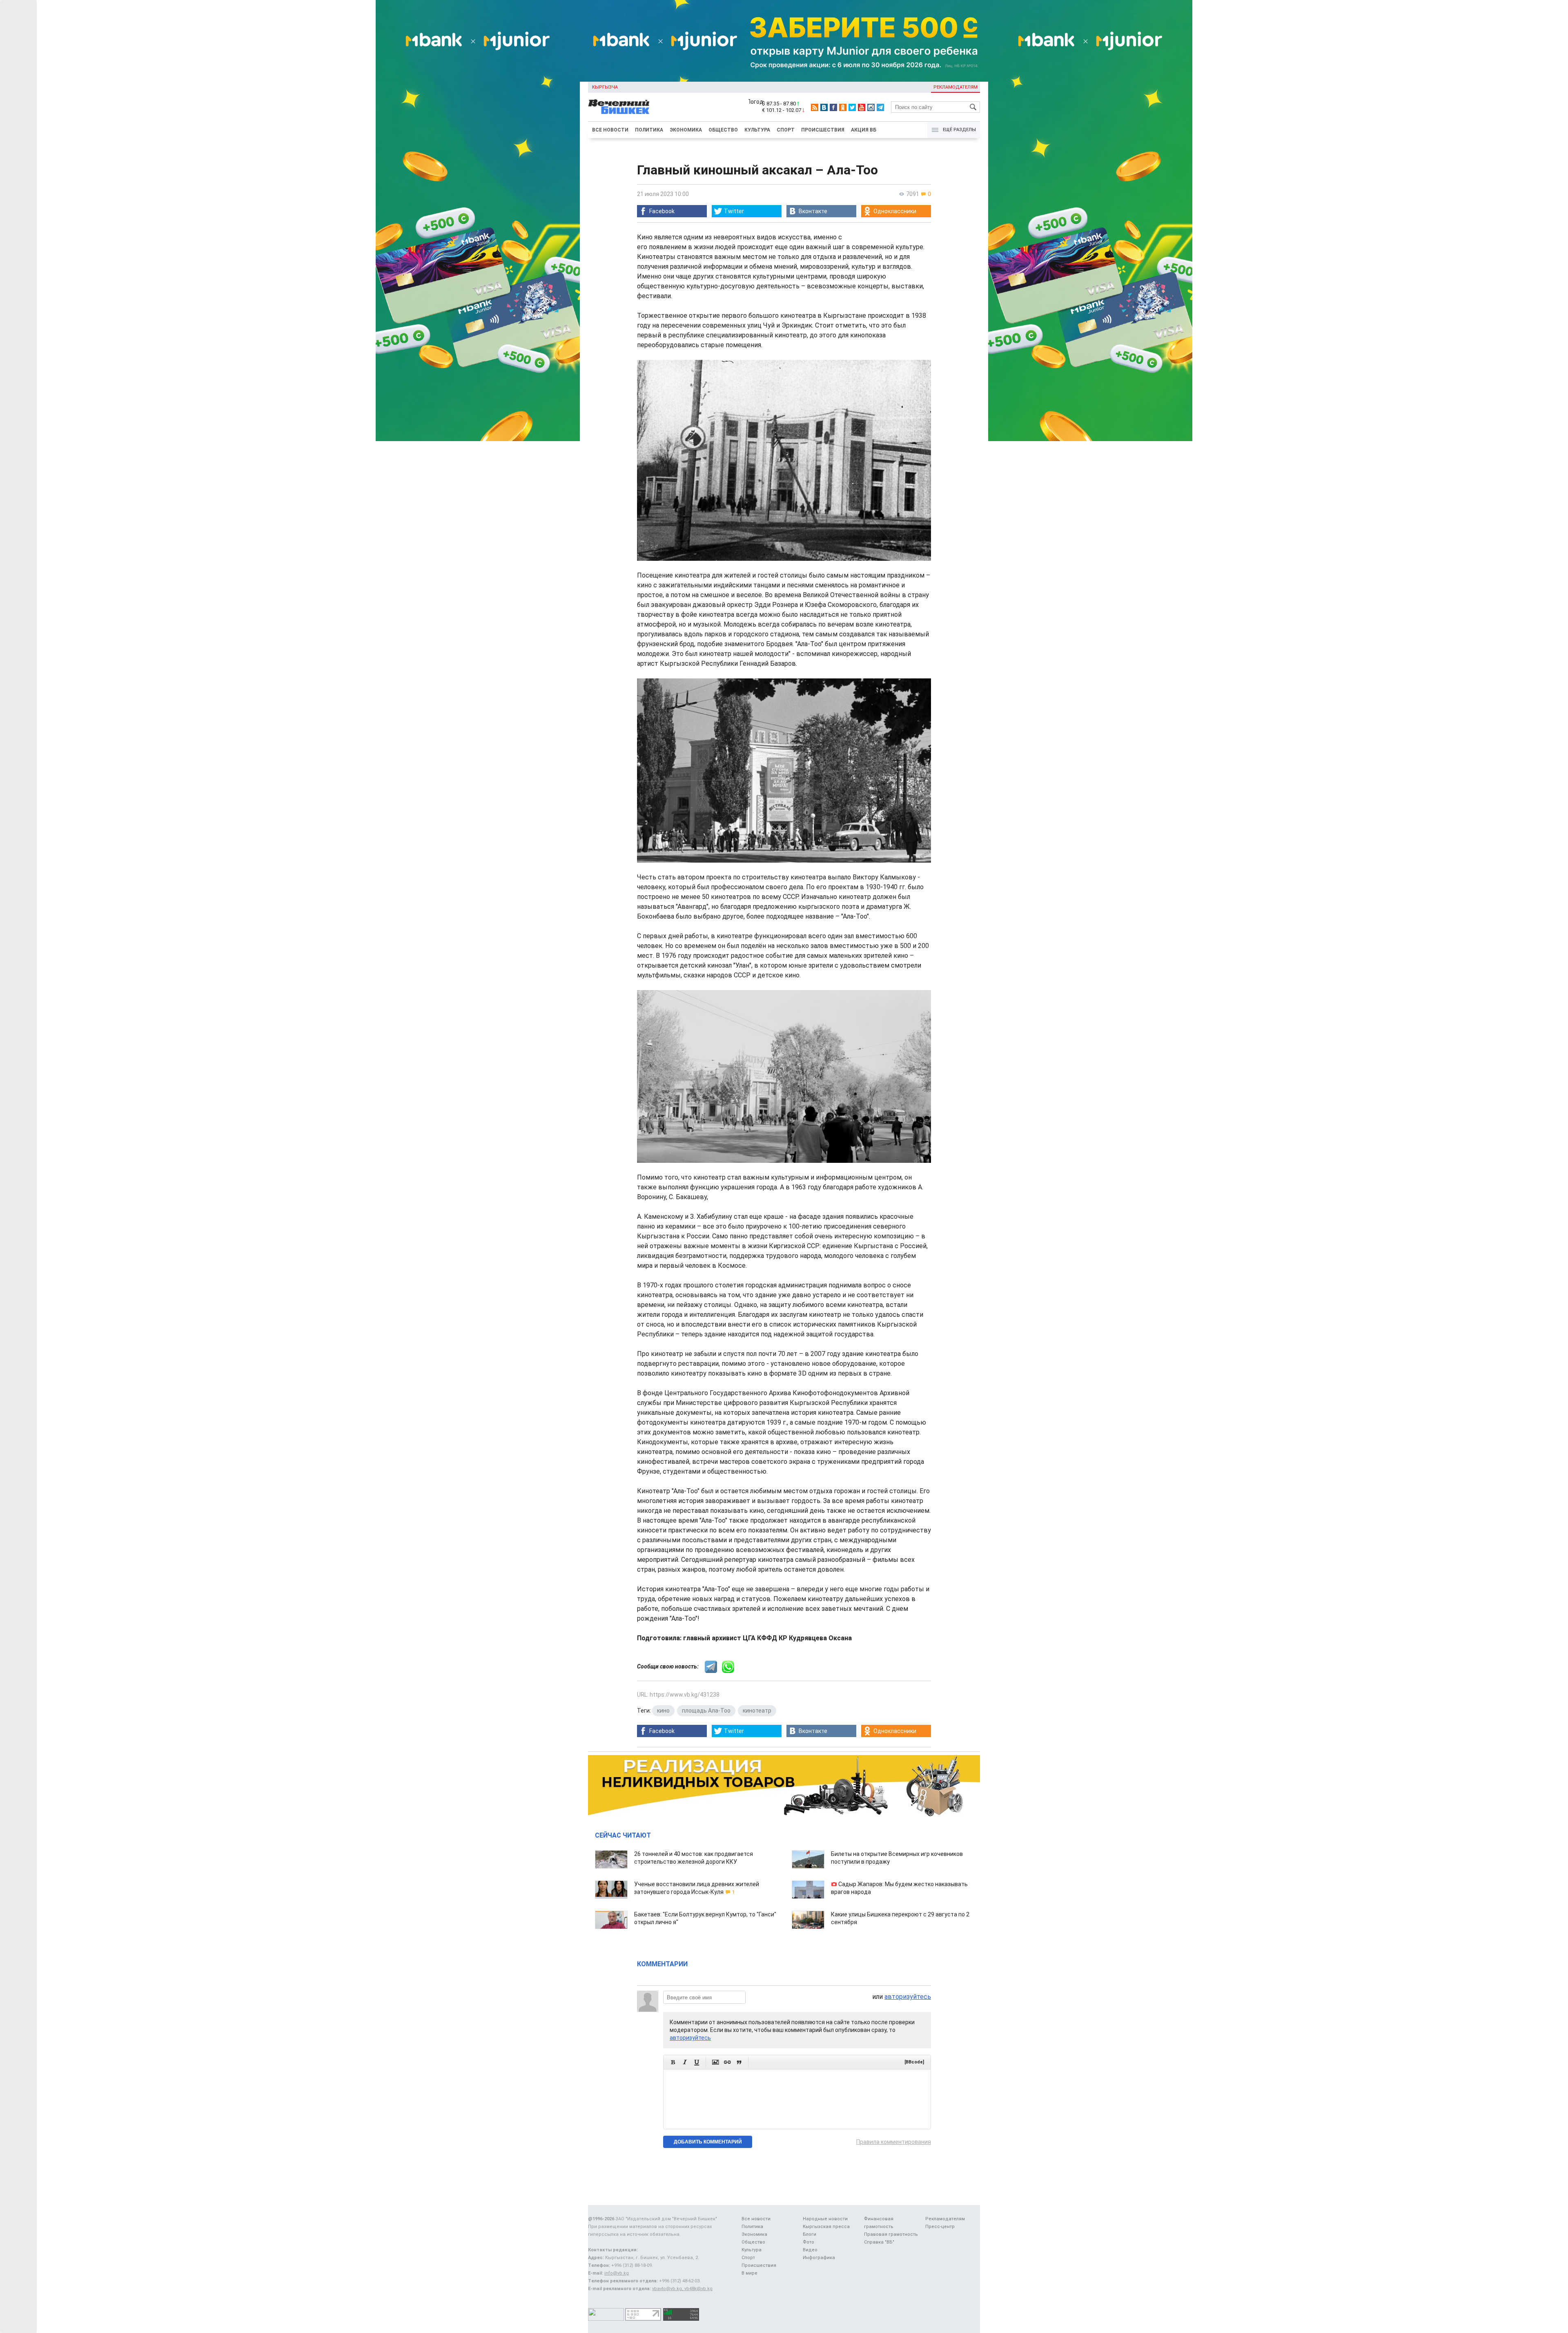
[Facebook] (833, 107)
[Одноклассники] (843, 107)
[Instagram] (871, 107)
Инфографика (819, 2258)
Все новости (610, 130)
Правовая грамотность (891, 2234)
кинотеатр (757, 1711)
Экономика (686, 130)
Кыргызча (605, 87)
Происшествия (823, 130)
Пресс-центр (940, 2227)
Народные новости (825, 2219)
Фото (808, 2242)
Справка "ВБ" (879, 2242)
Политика (649, 130)
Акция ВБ (864, 130)
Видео (810, 2250)
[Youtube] (862, 107)
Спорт (786, 130)
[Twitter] (852, 107)
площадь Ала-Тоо (706, 1711)
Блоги (810, 2234)
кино (663, 1711)
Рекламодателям (955, 87)
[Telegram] (880, 107)
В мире (749, 2273)
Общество (723, 130)
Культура (757, 130)
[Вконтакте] (824, 107)
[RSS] (815, 107)
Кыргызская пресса (826, 2227)
